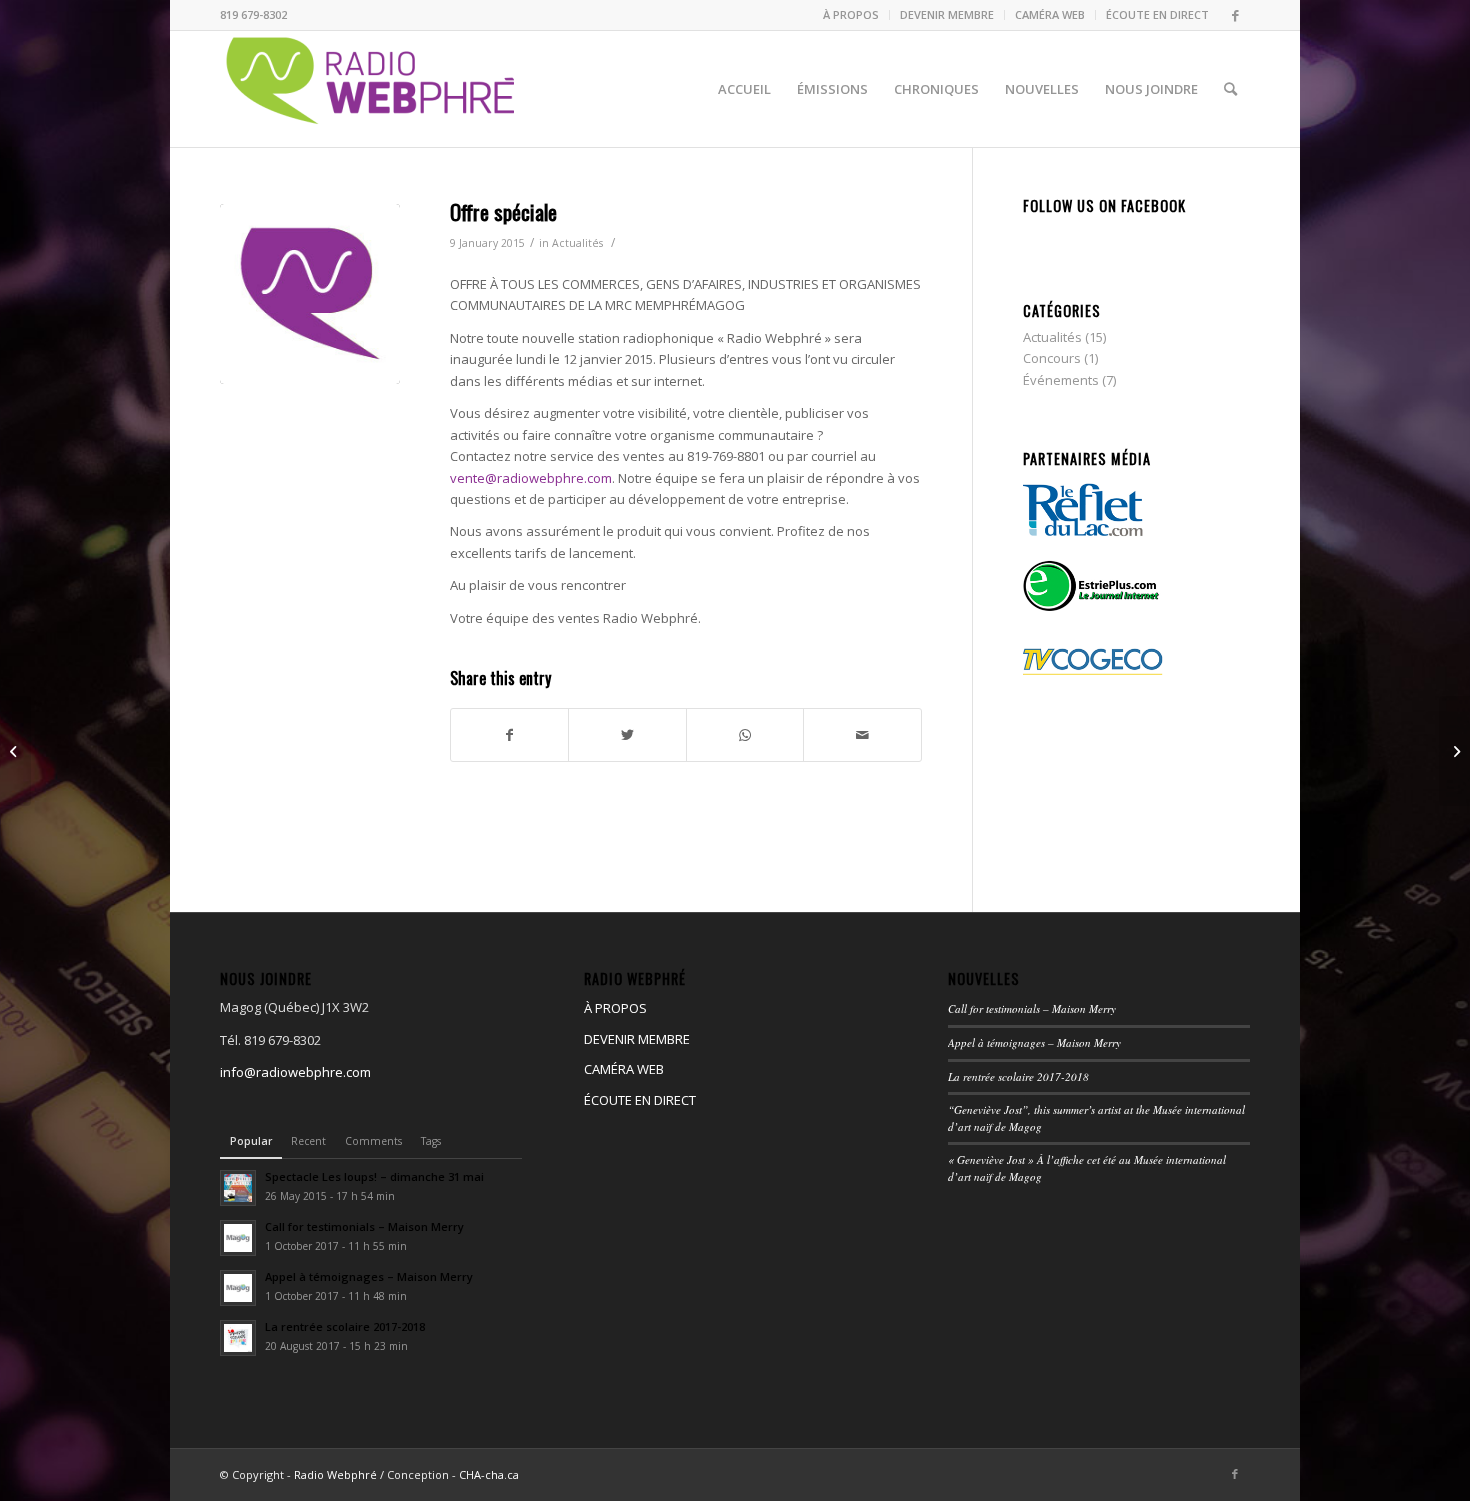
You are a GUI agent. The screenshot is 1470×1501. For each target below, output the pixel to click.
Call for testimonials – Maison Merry (1032, 1008)
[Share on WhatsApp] (745, 735)
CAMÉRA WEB (1050, 14)
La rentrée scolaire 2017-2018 (1018, 1076)
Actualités (577, 243)
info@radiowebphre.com (295, 1072)
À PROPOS (851, 14)
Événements (1061, 380)
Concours (1052, 358)
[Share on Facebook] (509, 735)
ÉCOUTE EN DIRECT (1157, 14)
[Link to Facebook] (1235, 15)
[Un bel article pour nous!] (1454, 751)
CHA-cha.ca (489, 1474)
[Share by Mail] (862, 735)
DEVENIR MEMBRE (947, 14)
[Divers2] (310, 294)
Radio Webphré (335, 1474)
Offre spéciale (503, 211)
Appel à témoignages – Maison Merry (1034, 1042)
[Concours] (15, 751)
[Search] (1230, 89)
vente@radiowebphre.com (531, 478)
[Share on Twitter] (627, 735)
